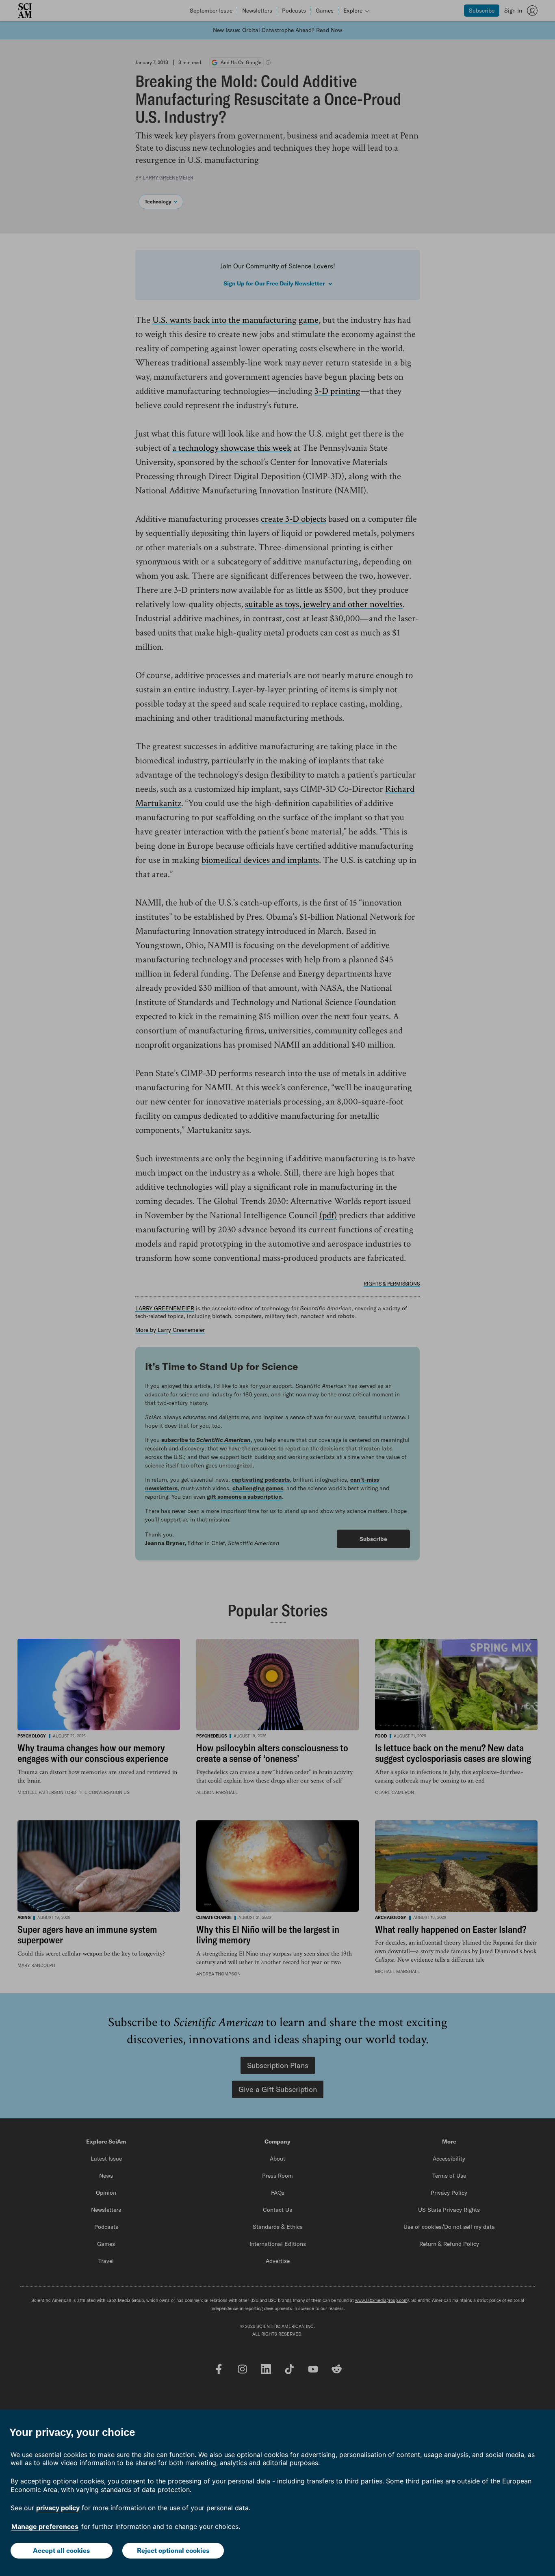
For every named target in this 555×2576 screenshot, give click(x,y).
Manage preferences (45, 2526)
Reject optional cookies (173, 2550)
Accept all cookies (61, 2550)
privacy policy (58, 2508)
